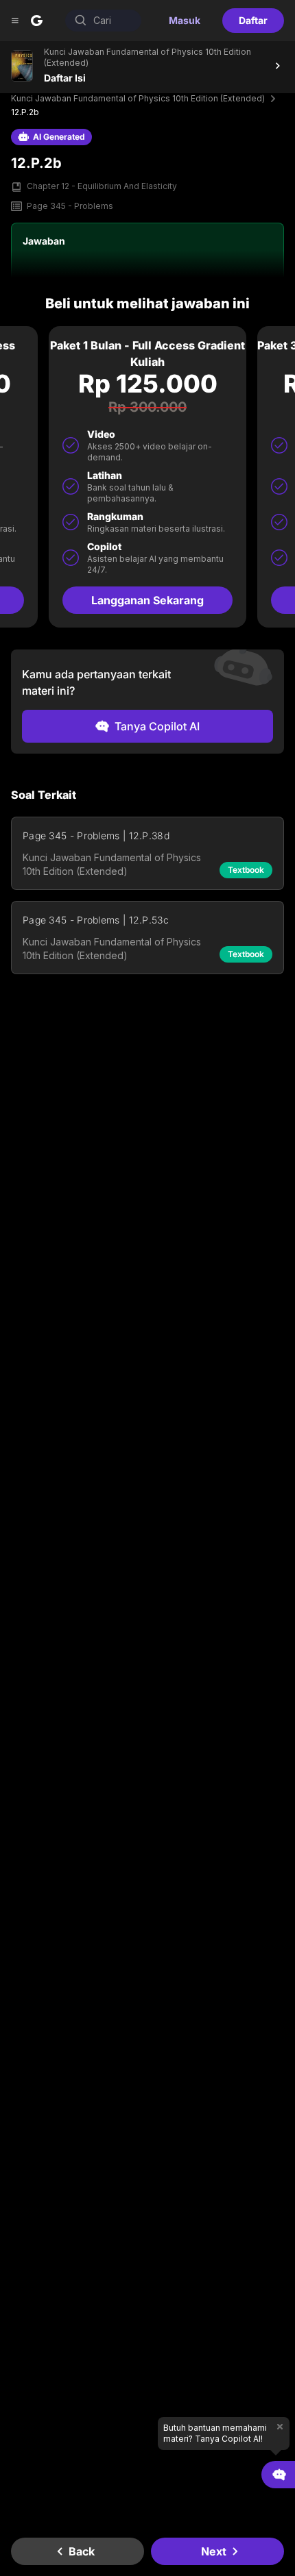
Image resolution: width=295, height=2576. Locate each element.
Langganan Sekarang (147, 600)
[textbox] (147, 835)
